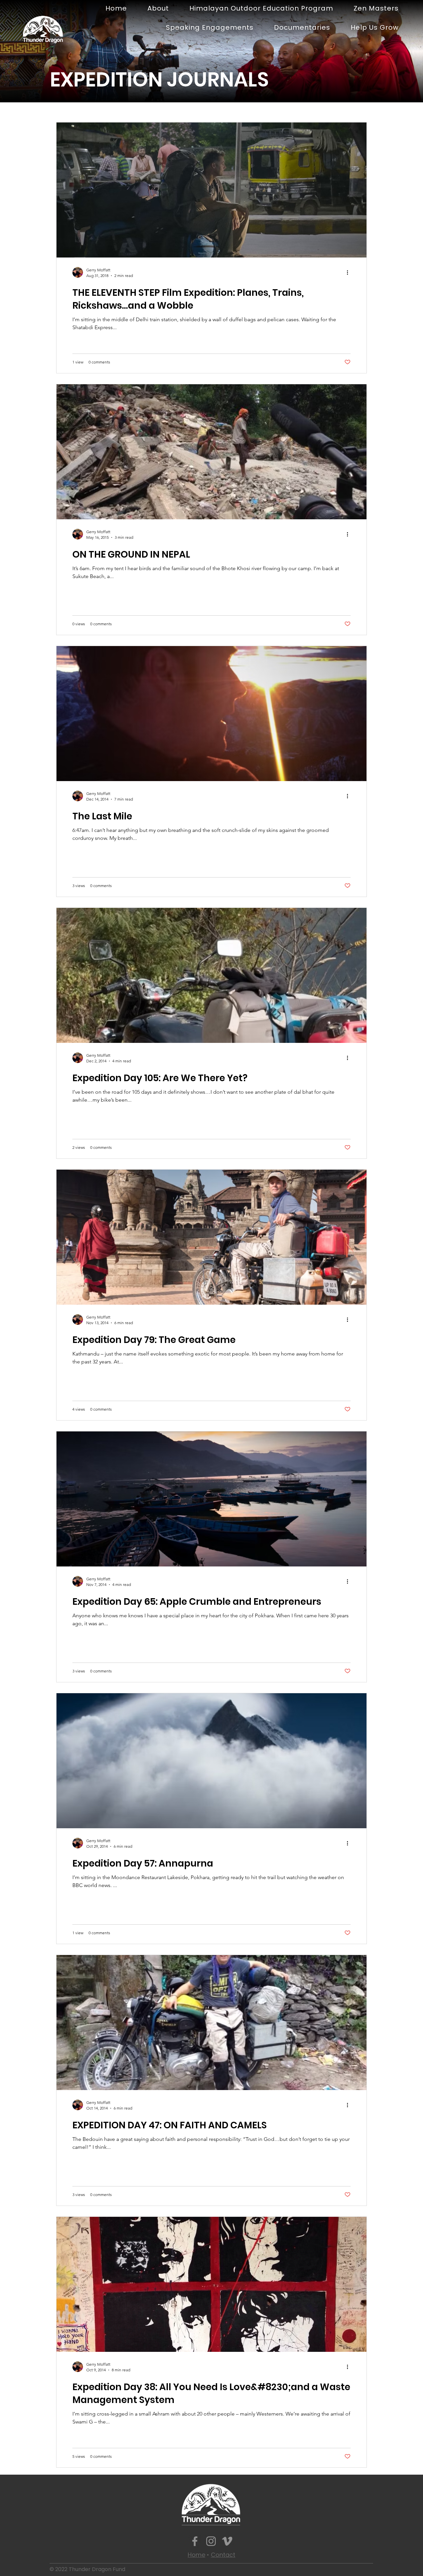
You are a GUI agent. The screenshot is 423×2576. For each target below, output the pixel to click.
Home (196, 2555)
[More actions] (350, 272)
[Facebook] (195, 2541)
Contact (223, 2555)
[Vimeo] (227, 2541)
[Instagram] (211, 2541)
